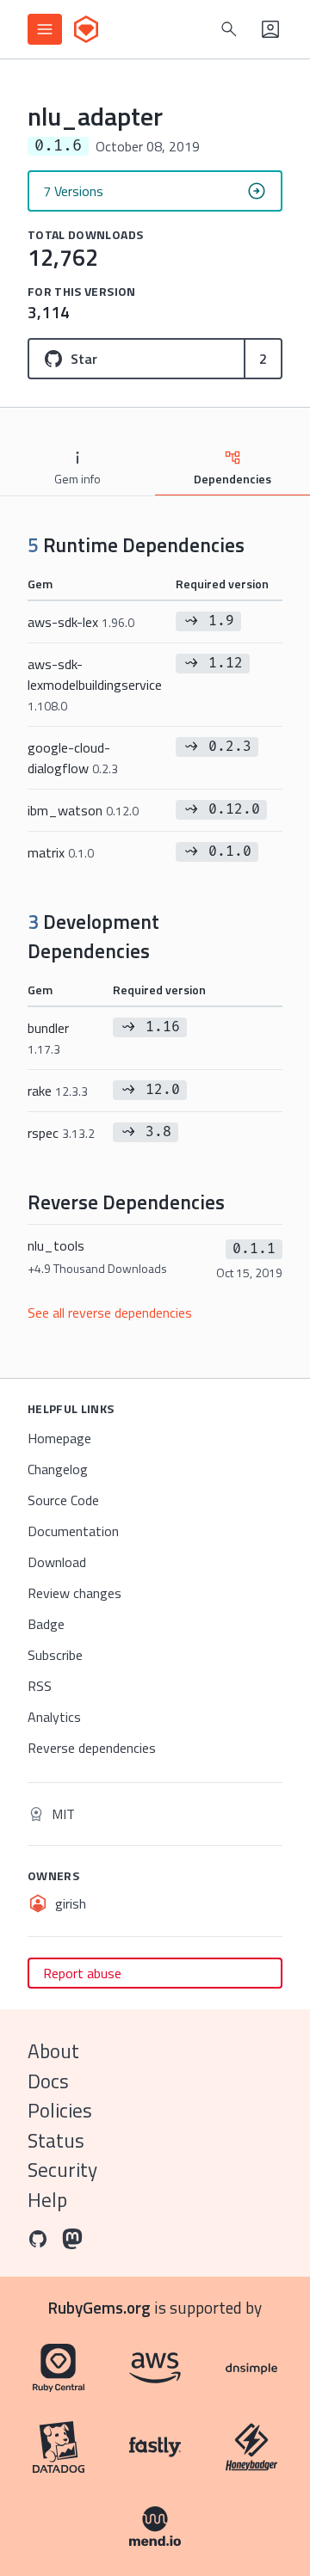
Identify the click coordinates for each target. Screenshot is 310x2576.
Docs (48, 2081)
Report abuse (82, 1973)
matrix (61, 852)
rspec (61, 1133)
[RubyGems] (86, 29)
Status (56, 2140)
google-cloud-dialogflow (73, 758)
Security (62, 2170)
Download (57, 1562)
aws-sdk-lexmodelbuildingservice (95, 684)
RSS (40, 1686)
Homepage (59, 1438)
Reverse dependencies (92, 1748)
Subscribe (55, 1655)
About (53, 2051)
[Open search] (229, 29)
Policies (60, 2110)
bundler (48, 1038)
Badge (46, 1624)
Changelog (58, 1469)
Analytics (54, 1717)
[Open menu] (45, 29)
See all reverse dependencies (110, 1313)
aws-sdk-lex (81, 622)
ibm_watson (83, 810)
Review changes (74, 1593)
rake (58, 1091)
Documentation (73, 1531)
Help (47, 2200)
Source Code (63, 1500)
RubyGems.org (99, 2307)
